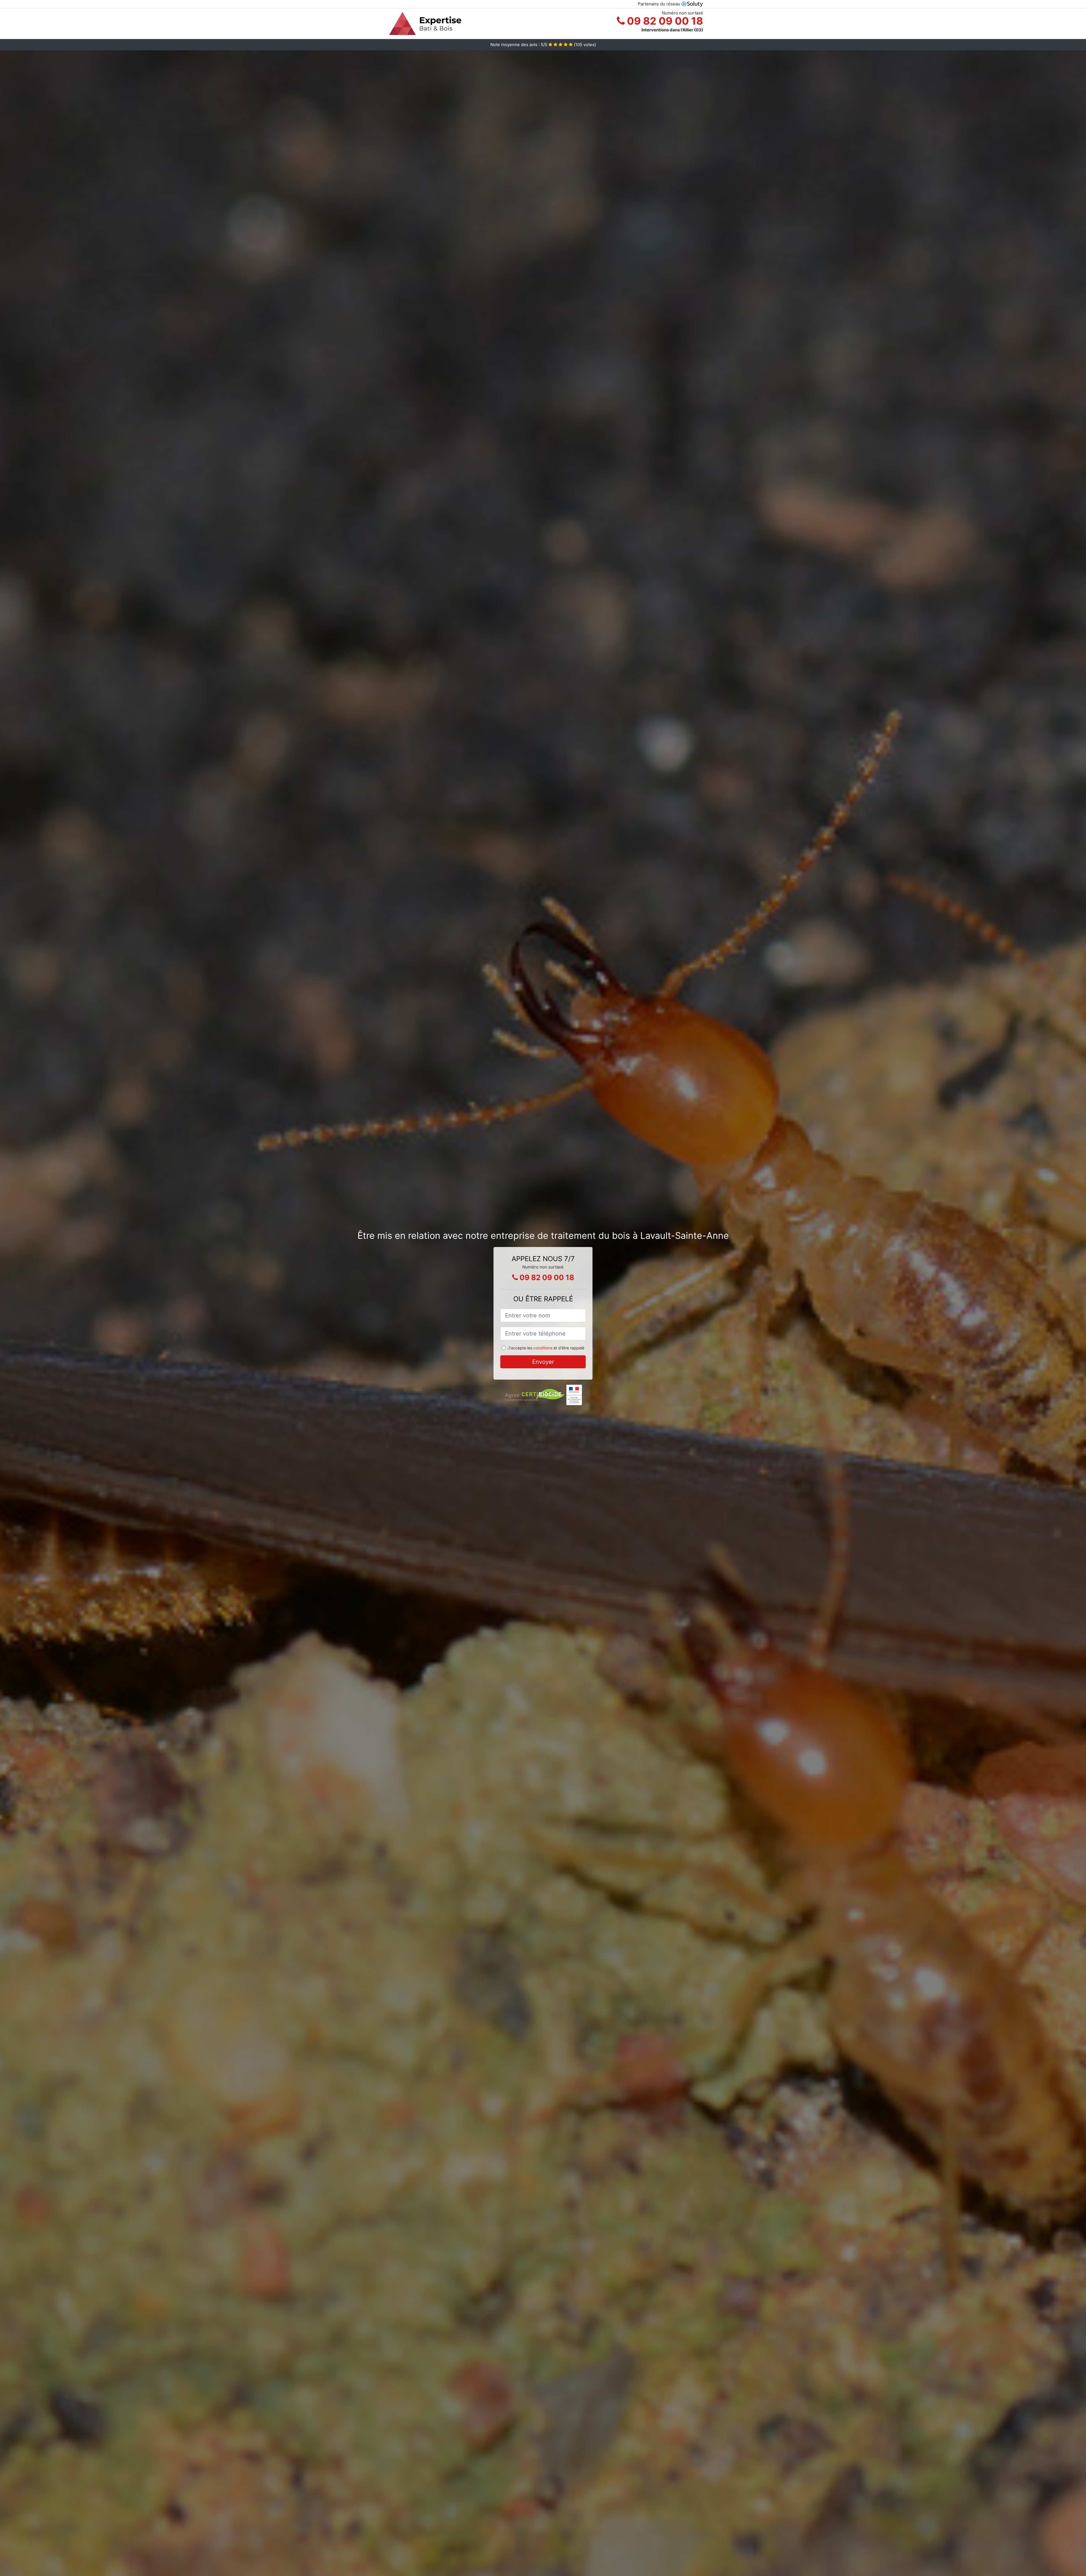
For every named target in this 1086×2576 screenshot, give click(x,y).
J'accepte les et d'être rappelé (546, 1348)
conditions (543, 1348)
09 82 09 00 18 (664, 21)
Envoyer (543, 1362)
